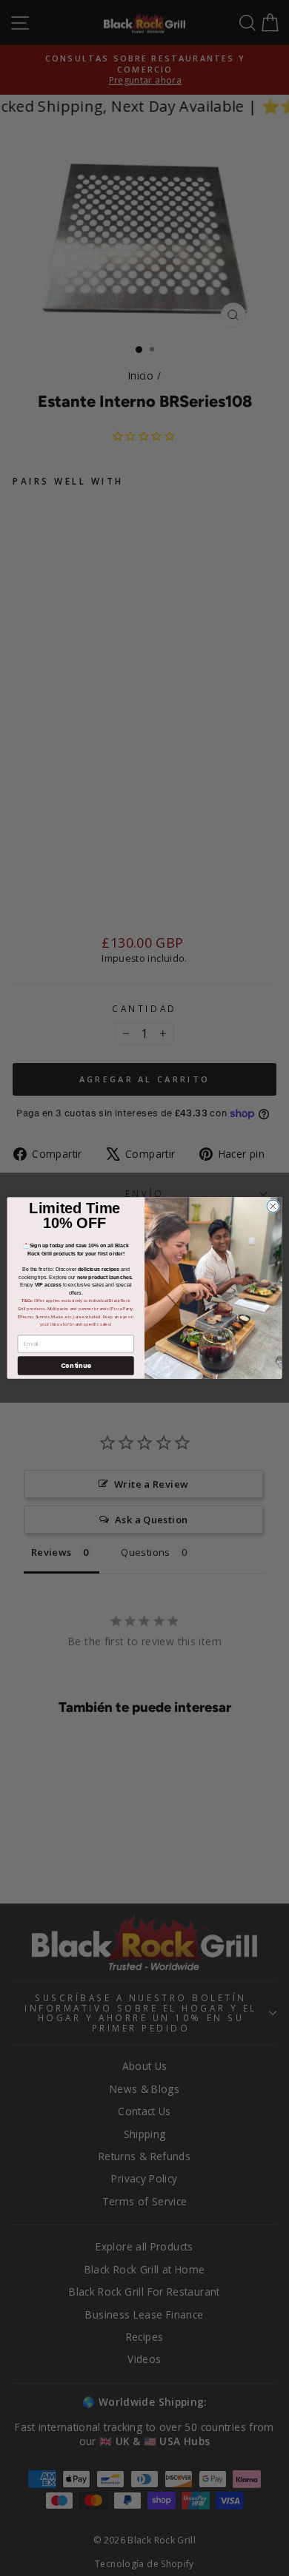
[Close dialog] (273, 1206)
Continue (76, 1366)
